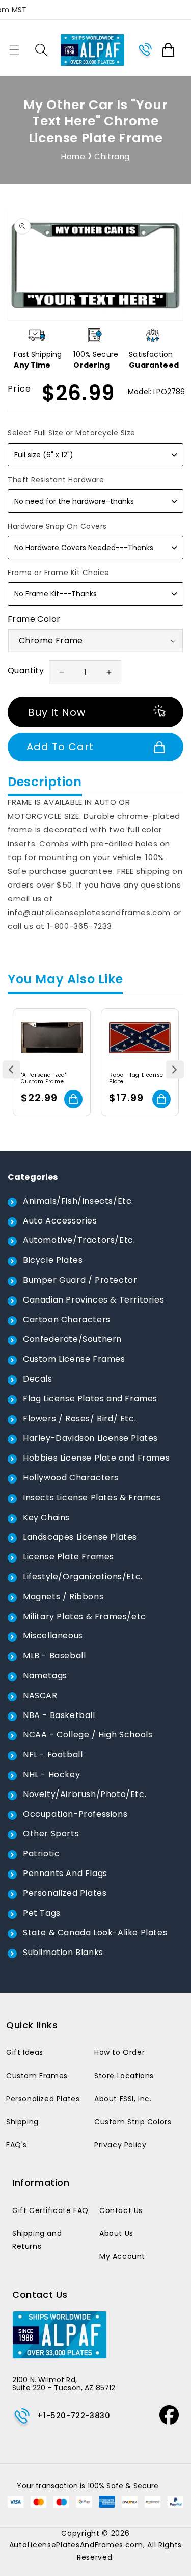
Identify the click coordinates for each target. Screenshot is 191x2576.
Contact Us (121, 2210)
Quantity (26, 671)
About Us (116, 2233)
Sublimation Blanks (63, 1952)
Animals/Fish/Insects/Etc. (78, 1201)
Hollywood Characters (71, 1478)
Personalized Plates (65, 1893)
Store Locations (124, 2076)
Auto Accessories (60, 1221)
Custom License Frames (74, 1359)
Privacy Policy (120, 2145)
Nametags (45, 1675)
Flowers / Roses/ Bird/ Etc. (79, 1419)
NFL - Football (53, 1754)
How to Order (119, 2052)
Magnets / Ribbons (63, 1596)
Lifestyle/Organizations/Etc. (83, 1577)
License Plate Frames (69, 1557)
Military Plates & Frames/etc (85, 1616)
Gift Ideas (25, 2052)
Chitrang (112, 156)
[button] (14, 50)
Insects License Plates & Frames (92, 1498)
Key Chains (46, 1517)
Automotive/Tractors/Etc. (79, 1240)
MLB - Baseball (54, 1656)
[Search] (42, 50)
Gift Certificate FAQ (50, 2210)
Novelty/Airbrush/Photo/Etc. (85, 1794)
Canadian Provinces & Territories (93, 1300)
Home (73, 156)
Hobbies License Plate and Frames (96, 1458)
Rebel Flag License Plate (136, 1078)
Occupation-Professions (75, 1814)
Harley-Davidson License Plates (90, 1438)
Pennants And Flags (65, 1873)
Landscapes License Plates (80, 1537)
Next (175, 1069)
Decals (38, 1379)
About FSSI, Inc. (123, 2099)
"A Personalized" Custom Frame (44, 1078)
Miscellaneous (53, 1636)
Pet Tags (42, 1913)
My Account (122, 2256)
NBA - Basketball (59, 1715)
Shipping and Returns (37, 2240)
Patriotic (41, 1853)
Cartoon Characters (67, 1320)
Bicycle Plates (53, 1260)
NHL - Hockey (51, 1774)
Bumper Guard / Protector (80, 1280)
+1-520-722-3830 (73, 2416)
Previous (11, 1069)
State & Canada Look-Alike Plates (95, 1932)
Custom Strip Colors (133, 2122)
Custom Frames (37, 2076)
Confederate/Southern (72, 1339)
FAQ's (17, 2145)
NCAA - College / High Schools (88, 1735)
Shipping (22, 2122)
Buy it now (57, 712)
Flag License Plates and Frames (90, 1399)
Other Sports (51, 1833)
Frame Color (34, 619)
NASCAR (40, 1695)
